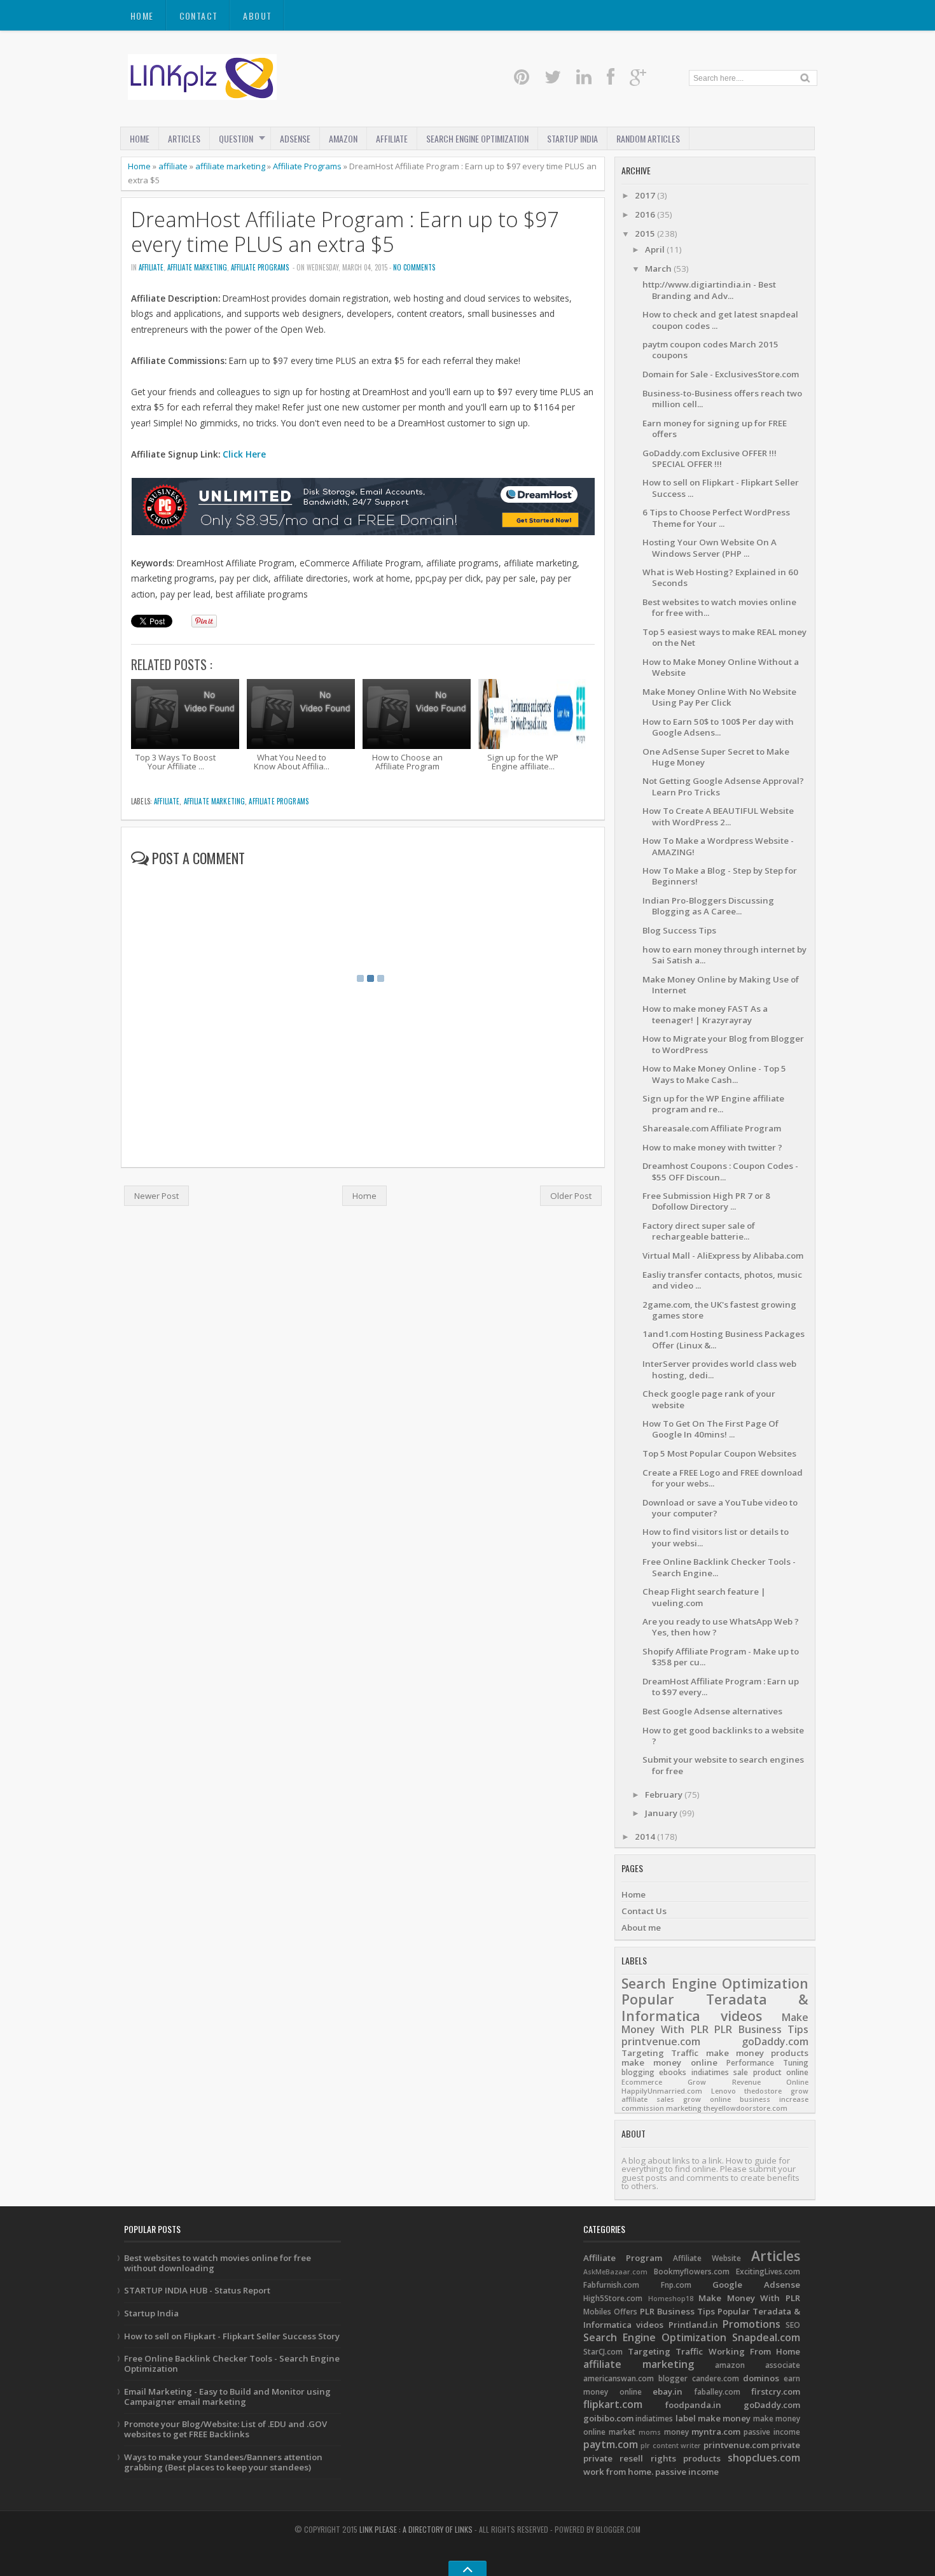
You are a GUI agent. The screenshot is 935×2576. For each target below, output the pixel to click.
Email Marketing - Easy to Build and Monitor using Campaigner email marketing (227, 2397)
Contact (199, 16)
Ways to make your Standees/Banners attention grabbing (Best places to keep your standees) (223, 2462)
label (686, 2418)
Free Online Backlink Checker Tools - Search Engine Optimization (232, 2363)
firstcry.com (776, 2391)
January (662, 1813)
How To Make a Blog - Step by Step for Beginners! (720, 876)
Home (142, 16)
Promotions (751, 2324)
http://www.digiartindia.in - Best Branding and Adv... (709, 290)
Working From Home (754, 2351)
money (676, 2432)
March (659, 269)
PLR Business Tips (761, 2029)
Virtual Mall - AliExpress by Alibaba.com (723, 1256)
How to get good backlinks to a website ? (723, 1736)
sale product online (771, 2072)
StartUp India (572, 138)
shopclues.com (764, 2458)
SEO (793, 2325)
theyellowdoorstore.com (745, 2108)
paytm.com (611, 2444)
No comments (414, 267)
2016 (646, 214)
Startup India (151, 2313)
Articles (184, 138)
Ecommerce (642, 2082)
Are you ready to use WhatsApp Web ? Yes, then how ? (721, 1627)
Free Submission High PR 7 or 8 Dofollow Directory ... (706, 1201)
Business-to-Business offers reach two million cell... (722, 399)
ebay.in (668, 2391)
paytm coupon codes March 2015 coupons (710, 350)
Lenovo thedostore (747, 2091)
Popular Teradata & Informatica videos (715, 2007)
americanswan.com (619, 2378)
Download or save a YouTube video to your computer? (720, 1508)
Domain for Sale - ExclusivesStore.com (721, 374)
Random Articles (648, 138)
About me (641, 1928)
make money (735, 2053)
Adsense (295, 138)
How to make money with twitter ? (712, 1147)
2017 (646, 195)
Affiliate (392, 138)
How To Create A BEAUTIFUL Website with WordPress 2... (718, 816)
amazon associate (758, 2365)
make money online (669, 2062)
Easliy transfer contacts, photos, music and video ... (722, 1280)
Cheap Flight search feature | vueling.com (704, 1597)
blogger (673, 2378)
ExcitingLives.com (768, 2271)
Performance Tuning (767, 2063)
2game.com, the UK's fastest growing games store (719, 1310)
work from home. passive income (651, 2472)
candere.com (716, 2378)
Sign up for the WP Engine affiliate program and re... (713, 1104)
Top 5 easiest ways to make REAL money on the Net (724, 637)
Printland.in (693, 2325)
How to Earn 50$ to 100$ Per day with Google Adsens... (718, 727)
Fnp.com (676, 2285)
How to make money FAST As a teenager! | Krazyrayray (705, 1014)
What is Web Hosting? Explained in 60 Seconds (720, 577)
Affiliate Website (707, 2258)
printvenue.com (661, 2041)
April (656, 249)
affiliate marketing (230, 166)
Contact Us (644, 1911)
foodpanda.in (693, 2405)
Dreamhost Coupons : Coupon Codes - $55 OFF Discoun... (720, 1171)
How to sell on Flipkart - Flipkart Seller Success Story (232, 2336)
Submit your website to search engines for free (723, 1765)
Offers (626, 2312)
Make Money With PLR (749, 2298)
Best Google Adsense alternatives (712, 1711)
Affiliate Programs (307, 166)
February (665, 1795)
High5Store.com (613, 2298)
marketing (684, 2108)
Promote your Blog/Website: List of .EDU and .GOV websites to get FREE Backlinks (225, 2429)
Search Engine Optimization (477, 138)
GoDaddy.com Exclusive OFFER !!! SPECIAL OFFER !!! (710, 458)
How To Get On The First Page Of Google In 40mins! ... (710, 1429)
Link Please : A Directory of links (416, 2529)
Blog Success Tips (679, 930)
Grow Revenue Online (748, 2082)
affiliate (173, 166)
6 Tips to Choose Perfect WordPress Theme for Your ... (716, 518)
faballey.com (717, 2392)
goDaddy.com (775, 2041)
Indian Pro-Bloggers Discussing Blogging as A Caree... (708, 906)
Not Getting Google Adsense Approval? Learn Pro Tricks (723, 786)
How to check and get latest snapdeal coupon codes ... (720, 320)
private (786, 2445)
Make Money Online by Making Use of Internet (721, 985)
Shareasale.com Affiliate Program (712, 1128)
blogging (638, 2072)
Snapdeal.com (766, 2337)
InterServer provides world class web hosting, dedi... (719, 1369)
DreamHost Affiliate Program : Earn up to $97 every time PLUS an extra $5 (345, 232)
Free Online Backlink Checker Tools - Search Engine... (719, 1567)
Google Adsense (756, 2285)
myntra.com (716, 2432)
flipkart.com (613, 2404)
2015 (646, 234)
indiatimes (710, 2072)
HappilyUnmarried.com (662, 2091)
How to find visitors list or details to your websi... (716, 1537)
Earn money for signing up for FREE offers (715, 429)
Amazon (343, 138)
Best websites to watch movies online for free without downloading (218, 2263)
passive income (772, 2432)
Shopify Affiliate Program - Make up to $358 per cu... (721, 1657)
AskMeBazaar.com (615, 2272)
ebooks (673, 2072)
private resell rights (630, 2458)
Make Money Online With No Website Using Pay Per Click (719, 697)
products (790, 2053)
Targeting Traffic (660, 2053)
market (622, 2432)
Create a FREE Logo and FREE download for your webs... (723, 1478)
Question (236, 138)
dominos (761, 2378)
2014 (646, 1837)
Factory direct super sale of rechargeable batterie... (699, 1231)
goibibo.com (608, 2418)
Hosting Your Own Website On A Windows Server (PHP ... (710, 548)
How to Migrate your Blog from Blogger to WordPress (723, 1044)
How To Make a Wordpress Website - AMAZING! (718, 846)
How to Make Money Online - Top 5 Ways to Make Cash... (714, 1074)
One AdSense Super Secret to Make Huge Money (716, 757)
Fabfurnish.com (611, 2285)
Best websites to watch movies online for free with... (719, 607)
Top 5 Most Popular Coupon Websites (719, 1453)
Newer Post (156, 1196)
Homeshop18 (671, 2299)
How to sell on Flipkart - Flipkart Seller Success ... (721, 488)
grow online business (727, 2099)
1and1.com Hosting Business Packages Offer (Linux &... (724, 1339)
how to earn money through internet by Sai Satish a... (724, 955)
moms (650, 2432)
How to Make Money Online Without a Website (721, 667)
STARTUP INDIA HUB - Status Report (197, 2290)
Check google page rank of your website (709, 1399)
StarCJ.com (603, 2352)
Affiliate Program (623, 2258)
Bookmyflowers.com (692, 2271)
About (257, 16)
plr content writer (671, 2446)
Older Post (571, 1196)
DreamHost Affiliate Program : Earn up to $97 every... (721, 1687)
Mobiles (597, 2312)
